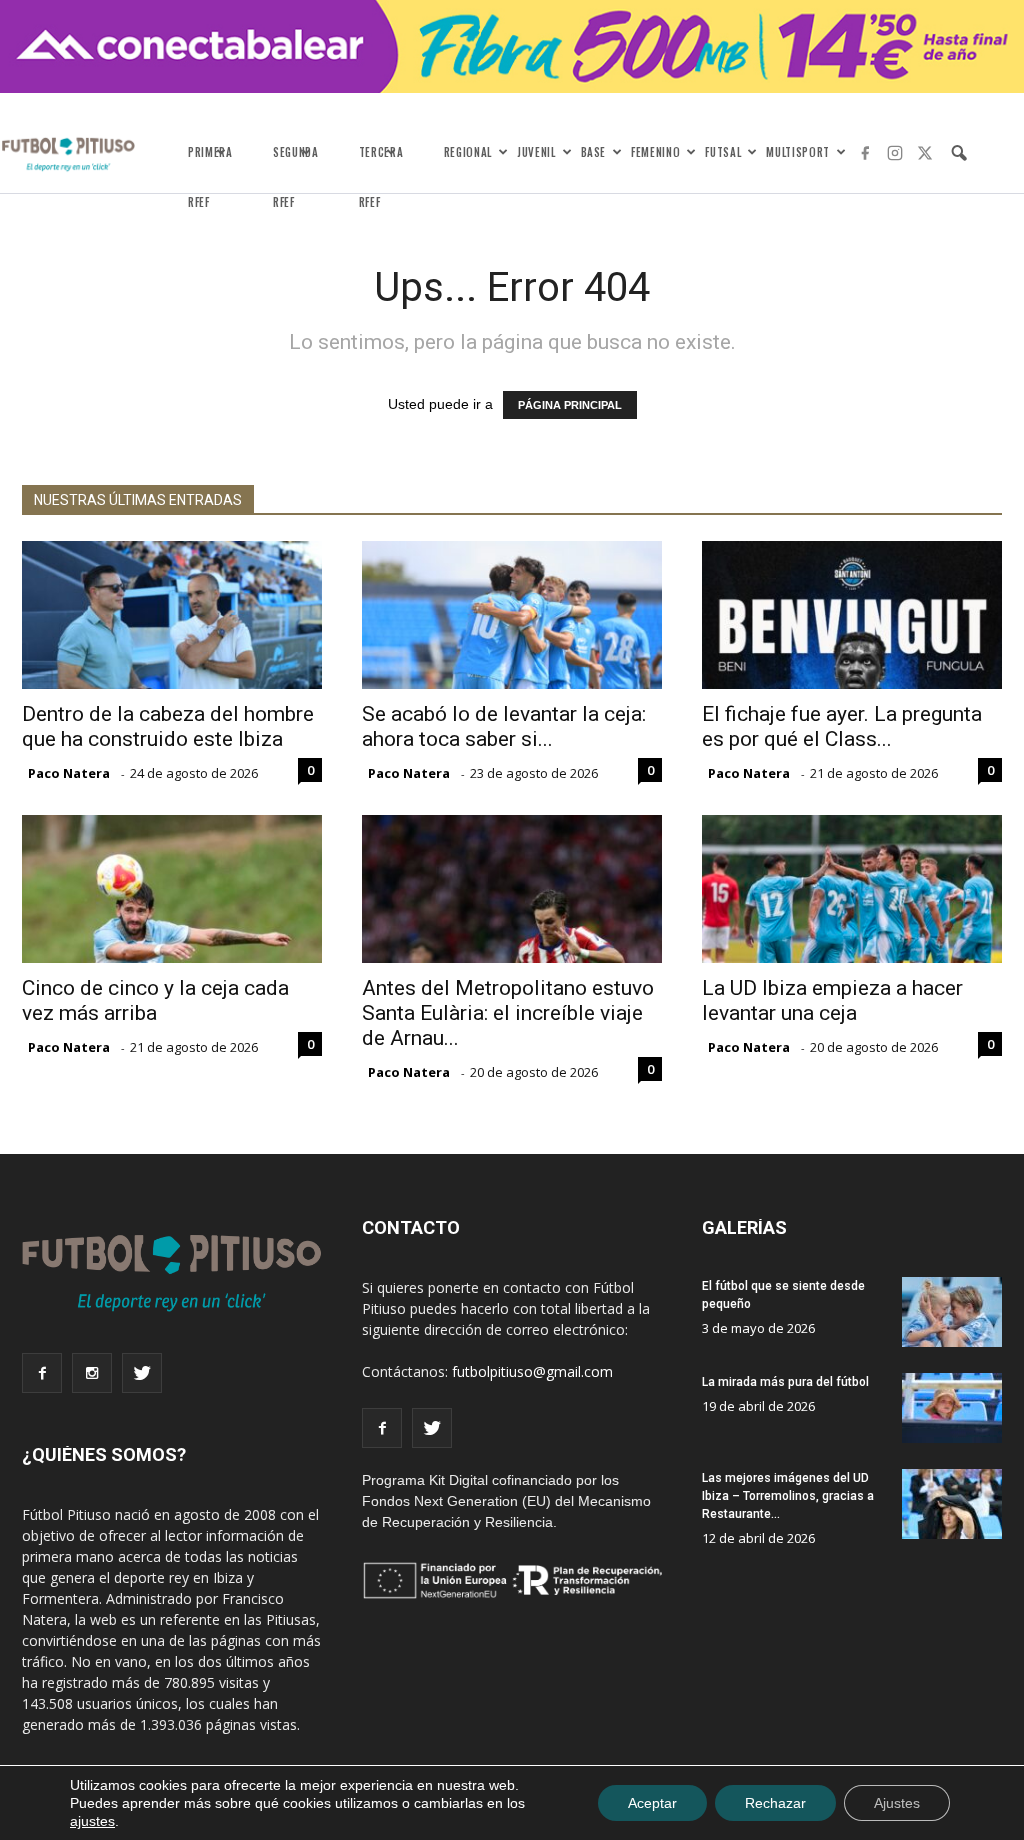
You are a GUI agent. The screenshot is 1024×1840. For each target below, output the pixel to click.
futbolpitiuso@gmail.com (532, 1371)
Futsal (723, 152)
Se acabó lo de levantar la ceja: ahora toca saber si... (504, 726)
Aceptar (652, 1803)
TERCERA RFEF (381, 164)
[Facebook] (865, 153)
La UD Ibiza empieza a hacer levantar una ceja (832, 1000)
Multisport (798, 152)
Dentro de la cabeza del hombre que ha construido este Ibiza (168, 726)
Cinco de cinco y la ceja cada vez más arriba (155, 1000)
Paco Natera (69, 773)
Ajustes (897, 1803)
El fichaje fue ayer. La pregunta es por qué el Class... (842, 726)
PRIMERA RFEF (210, 164)
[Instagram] (895, 153)
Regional (468, 152)
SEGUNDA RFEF (296, 164)
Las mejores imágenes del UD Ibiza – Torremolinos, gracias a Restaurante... (788, 1496)
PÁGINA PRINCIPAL (570, 405)
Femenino (655, 152)
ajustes (92, 1821)
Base (594, 152)
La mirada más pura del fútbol (785, 1382)
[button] (959, 153)
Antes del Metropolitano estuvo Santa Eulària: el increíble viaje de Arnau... (508, 1013)
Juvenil (536, 152)
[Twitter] (925, 153)
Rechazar (775, 1803)
